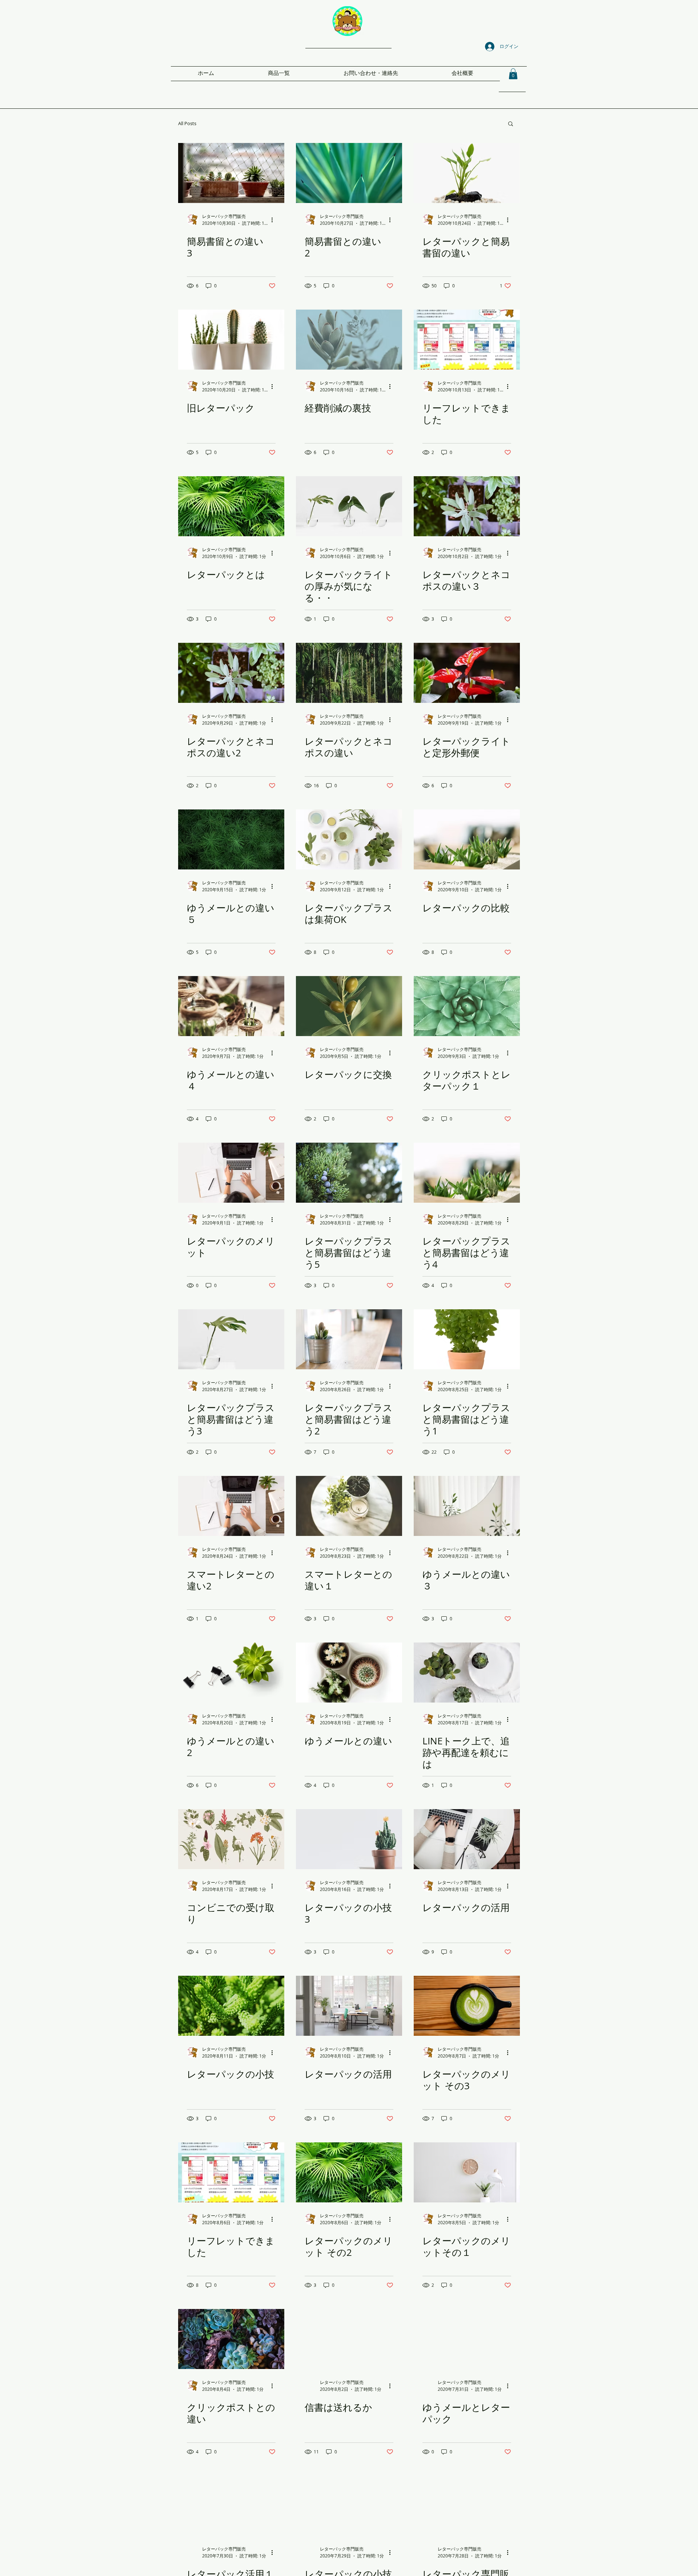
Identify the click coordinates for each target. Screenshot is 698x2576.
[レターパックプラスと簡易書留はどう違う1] (467, 1339)
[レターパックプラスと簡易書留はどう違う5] (349, 1173)
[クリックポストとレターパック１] (467, 1006)
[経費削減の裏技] (349, 340)
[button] (513, 74)
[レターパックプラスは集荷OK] (349, 839)
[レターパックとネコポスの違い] (349, 673)
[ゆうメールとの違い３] (467, 1506)
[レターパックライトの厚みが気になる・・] (349, 506)
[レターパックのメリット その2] (349, 2172)
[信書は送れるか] (349, 2339)
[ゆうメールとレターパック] (467, 2339)
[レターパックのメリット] (231, 1173)
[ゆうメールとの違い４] (231, 1006)
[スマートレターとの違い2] (231, 1506)
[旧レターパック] (231, 340)
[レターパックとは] (231, 506)
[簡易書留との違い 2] (349, 173)
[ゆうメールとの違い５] (231, 839)
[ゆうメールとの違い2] (231, 1673)
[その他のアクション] (274, 220)
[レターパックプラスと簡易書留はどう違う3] (231, 1339)
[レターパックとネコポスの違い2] (231, 673)
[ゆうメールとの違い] (349, 1673)
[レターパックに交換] (349, 1006)
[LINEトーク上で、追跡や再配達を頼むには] (467, 1673)
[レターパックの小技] (231, 2006)
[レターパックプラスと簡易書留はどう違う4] (467, 1173)
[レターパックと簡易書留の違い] (467, 173)
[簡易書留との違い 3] (231, 173)
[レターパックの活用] (467, 1839)
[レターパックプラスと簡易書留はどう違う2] (349, 1339)
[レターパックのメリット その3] (467, 2006)
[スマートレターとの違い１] (349, 1506)
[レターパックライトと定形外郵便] (467, 673)
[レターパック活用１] (231, 2506)
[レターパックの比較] (467, 839)
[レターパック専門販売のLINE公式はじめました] (467, 2506)
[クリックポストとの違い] (231, 2339)
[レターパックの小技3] (349, 1839)
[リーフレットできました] (467, 340)
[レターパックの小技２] (349, 2506)
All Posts (187, 123)
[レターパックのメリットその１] (467, 2172)
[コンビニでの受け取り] (231, 1839)
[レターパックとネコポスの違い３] (467, 506)
